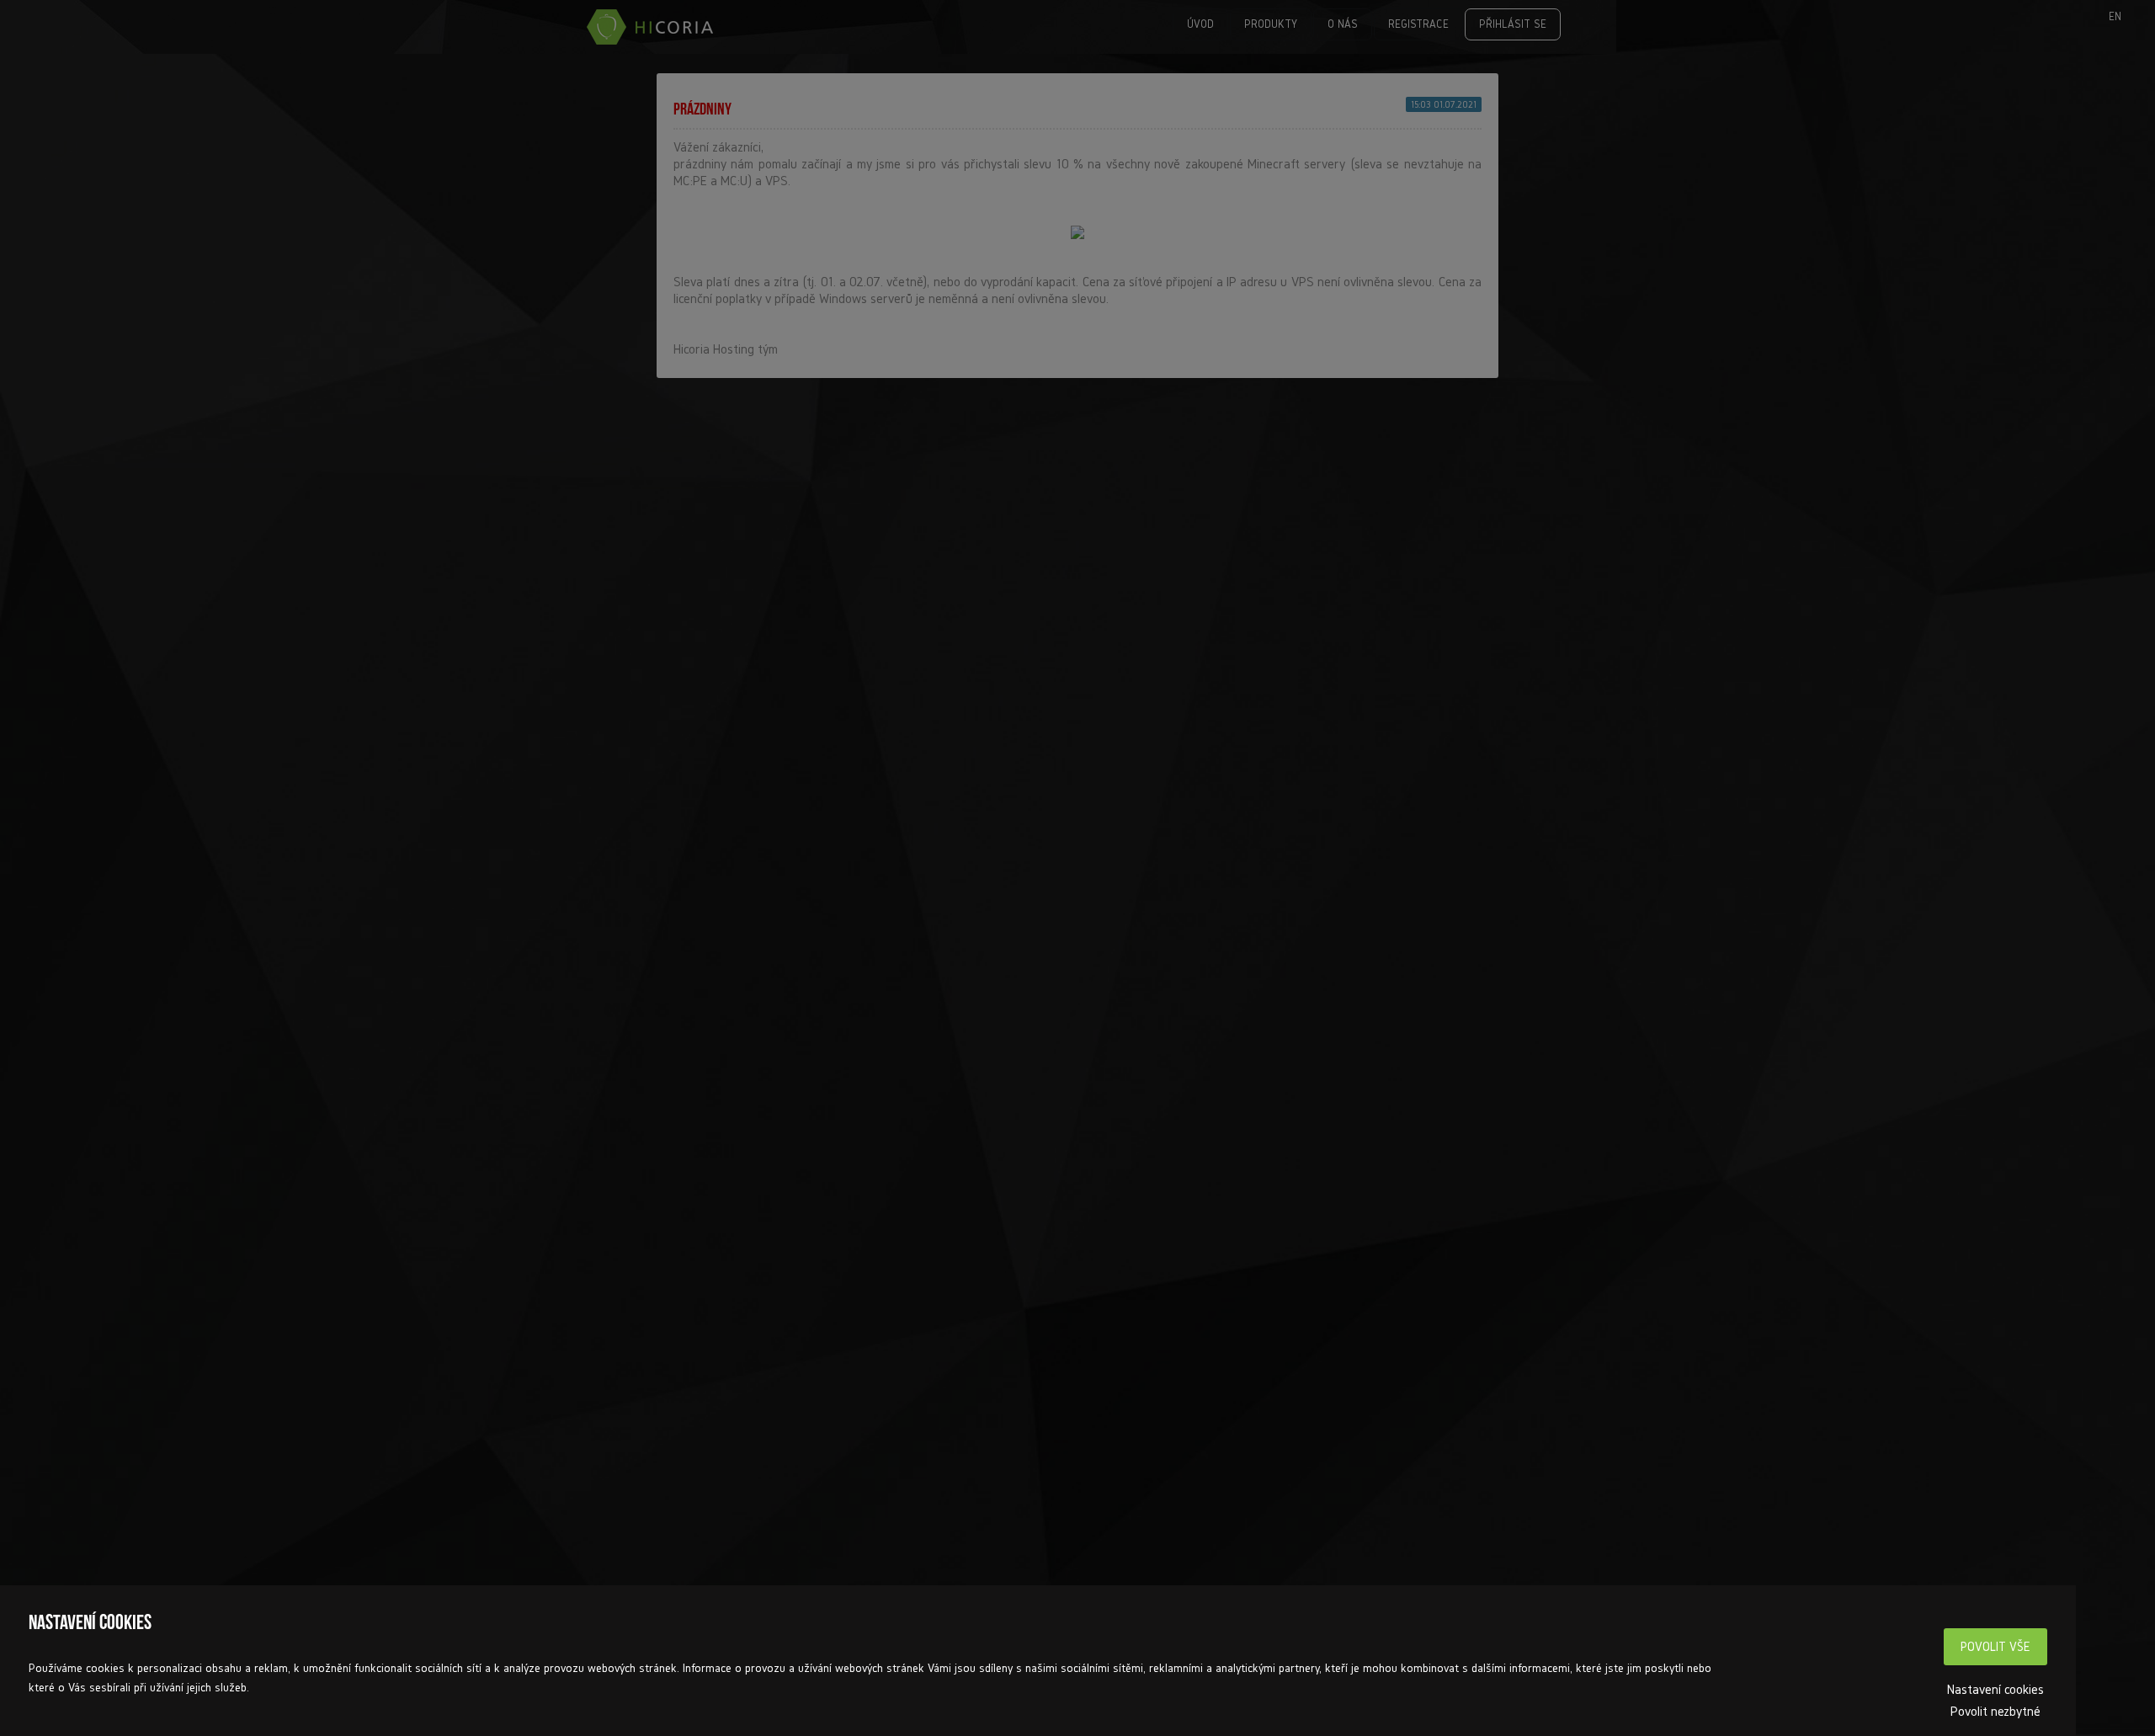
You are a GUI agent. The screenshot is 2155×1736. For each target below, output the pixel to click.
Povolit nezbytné (1995, 1711)
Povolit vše (1995, 1646)
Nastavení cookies (1995, 1689)
